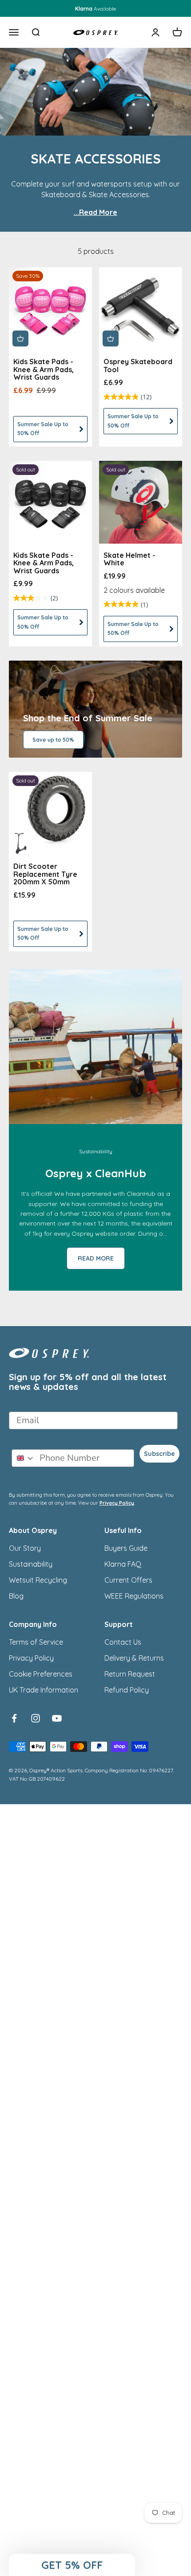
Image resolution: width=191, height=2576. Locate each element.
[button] (72, 2565)
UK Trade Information (44, 1690)
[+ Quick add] (20, 339)
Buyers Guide (126, 1548)
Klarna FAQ (123, 1564)
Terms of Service (36, 1642)
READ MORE (96, 1258)
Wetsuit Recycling (38, 1580)
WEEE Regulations (134, 1596)
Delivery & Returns (134, 1658)
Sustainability (31, 1564)
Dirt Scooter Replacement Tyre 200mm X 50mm (45, 874)
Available (95, 9)
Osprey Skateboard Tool (138, 366)
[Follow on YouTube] (57, 1718)
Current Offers (128, 1580)
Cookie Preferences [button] (41, 1674)
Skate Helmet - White (129, 559)
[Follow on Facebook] (14, 1718)
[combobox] (24, 1458)
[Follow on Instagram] (36, 1718)
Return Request (130, 1674)
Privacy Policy (117, 1503)
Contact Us (123, 1642)
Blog (16, 1596)
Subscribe (159, 1454)
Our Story (25, 1548)
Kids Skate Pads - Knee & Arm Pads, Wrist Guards (44, 369)
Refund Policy (127, 1690)
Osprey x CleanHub (96, 1173)
